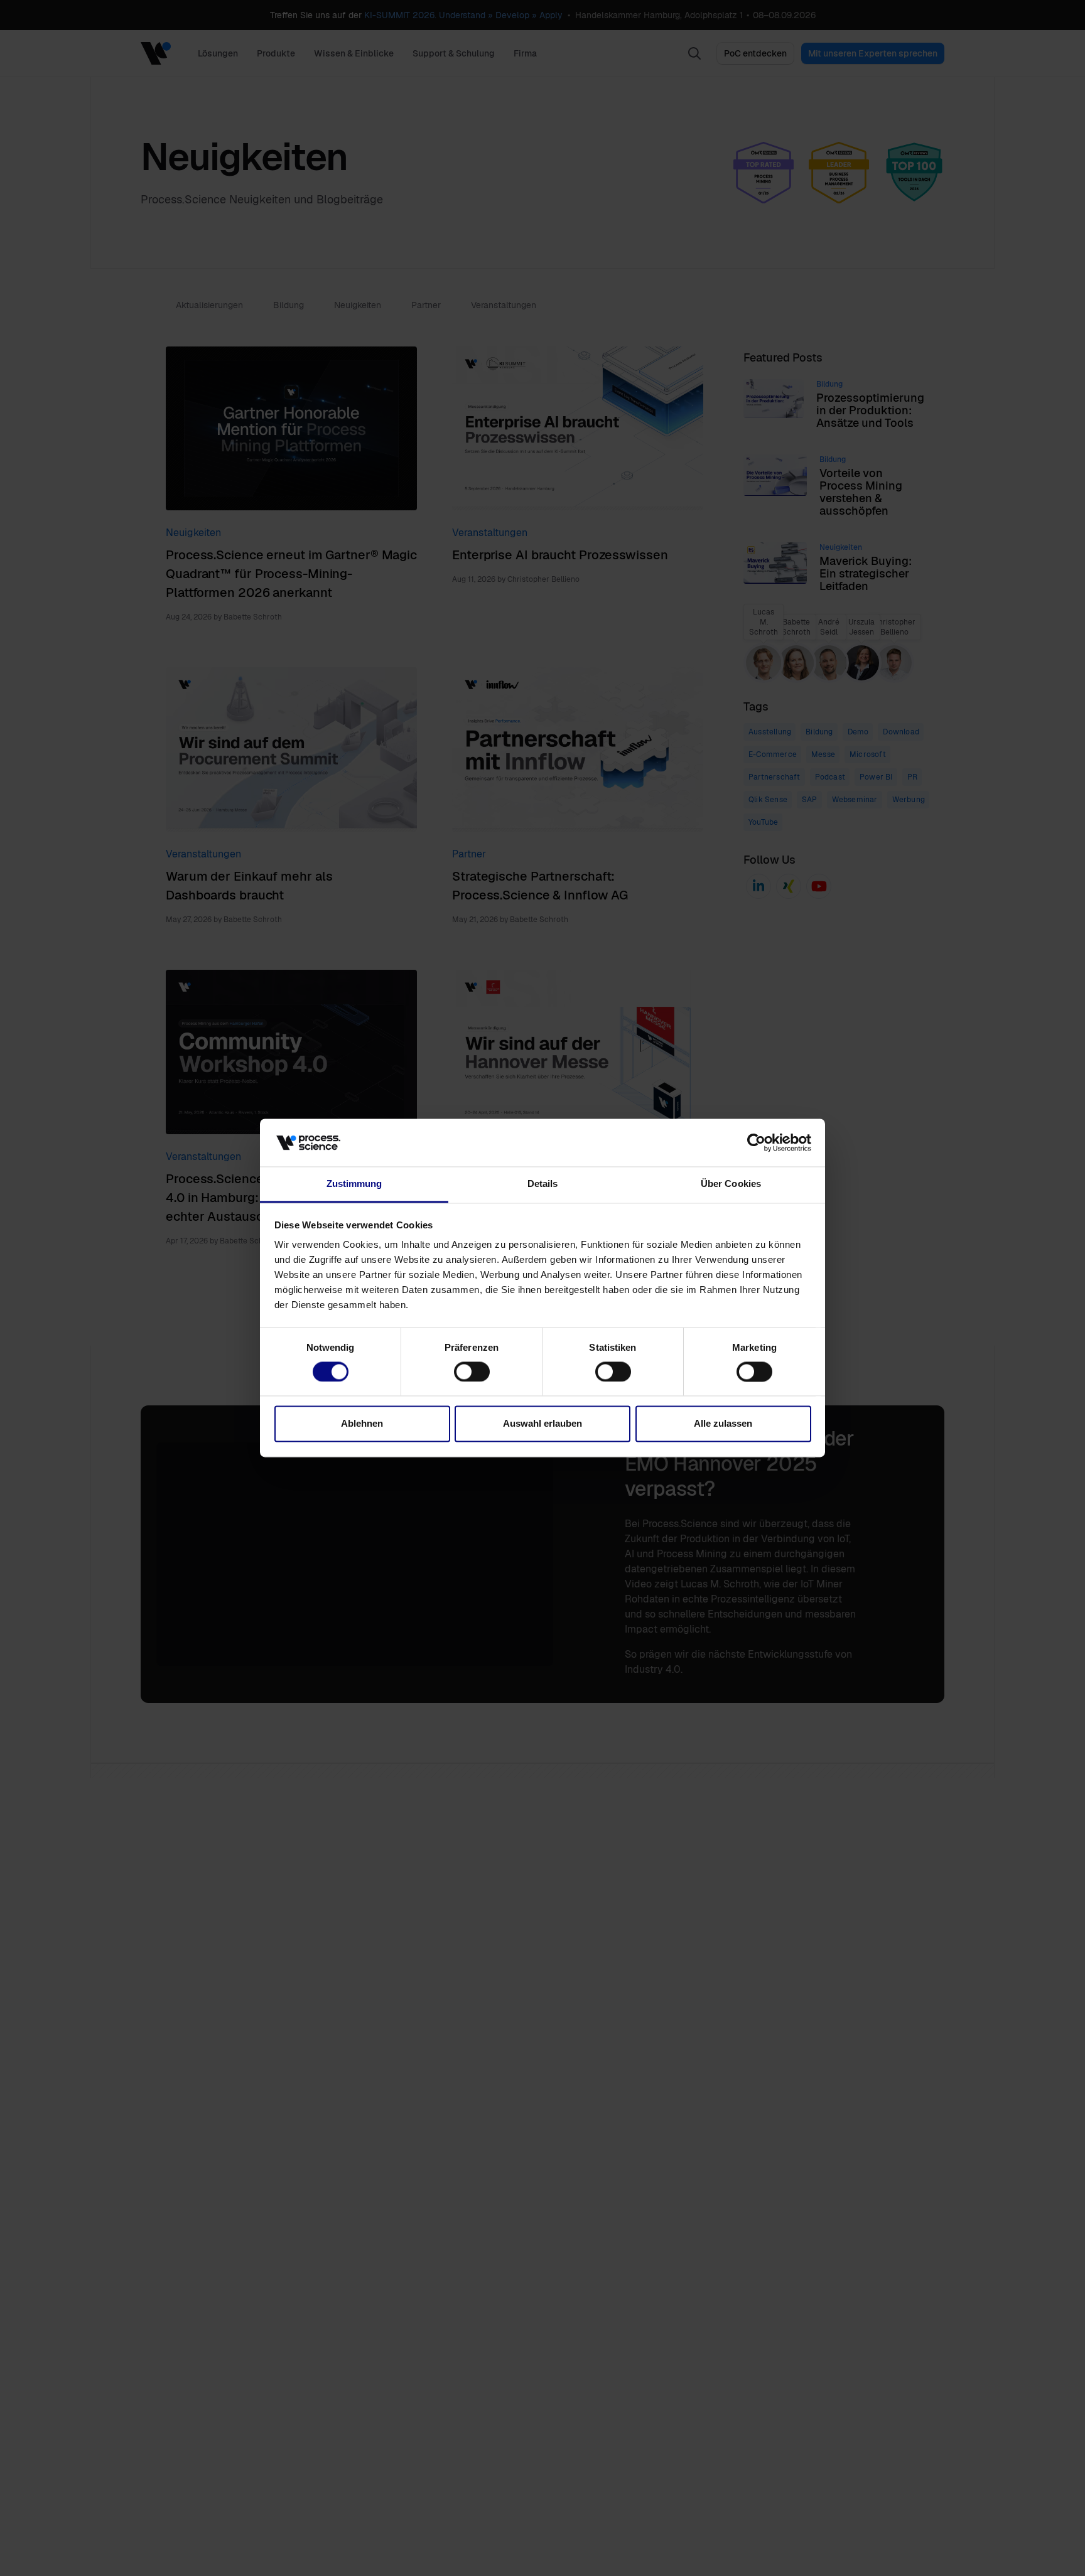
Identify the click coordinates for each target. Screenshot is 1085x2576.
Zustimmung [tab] (354, 1184)
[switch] (472, 1372)
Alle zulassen (723, 1424)
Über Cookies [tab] (731, 1184)
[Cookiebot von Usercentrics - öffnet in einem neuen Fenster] (756, 1143)
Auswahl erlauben (542, 1424)
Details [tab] (543, 1184)
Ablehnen (362, 1424)
